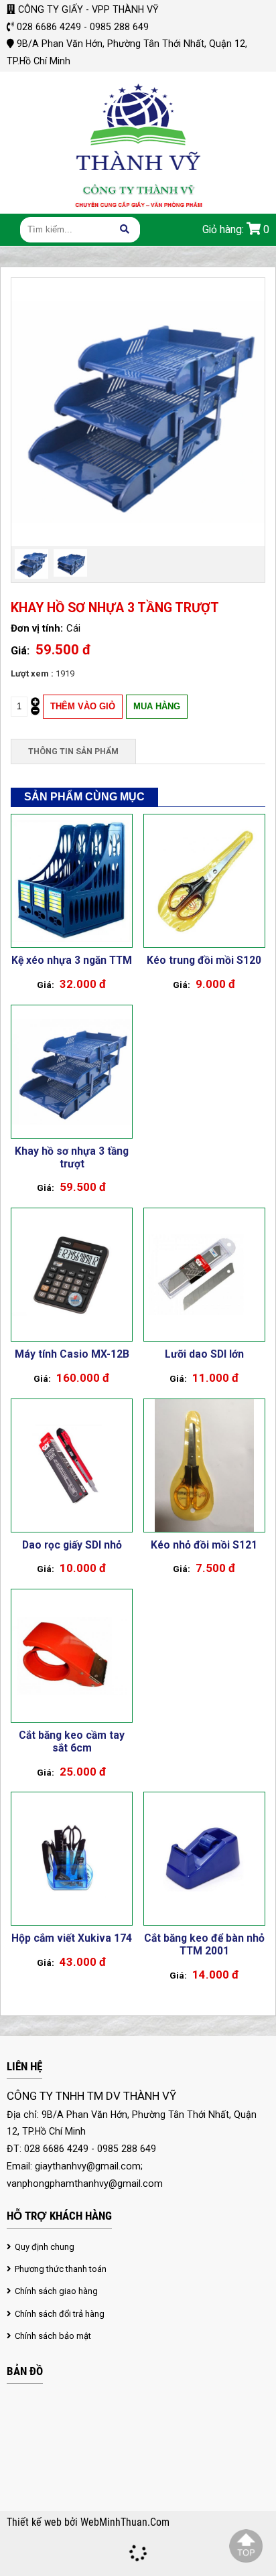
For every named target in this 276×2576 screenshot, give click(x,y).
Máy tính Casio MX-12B (72, 1354)
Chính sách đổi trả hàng (60, 2314)
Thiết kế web (36, 2522)
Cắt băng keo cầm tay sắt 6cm (72, 1741)
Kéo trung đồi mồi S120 (204, 960)
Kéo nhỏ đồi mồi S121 (204, 1545)
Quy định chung (45, 2247)
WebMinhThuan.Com (125, 2522)
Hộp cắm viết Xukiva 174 (72, 1938)
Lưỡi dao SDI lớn (204, 1354)
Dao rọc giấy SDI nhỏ (72, 1545)
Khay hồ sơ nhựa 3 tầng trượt (72, 1157)
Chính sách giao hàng (56, 2291)
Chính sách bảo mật (53, 2336)
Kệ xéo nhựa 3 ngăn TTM (72, 960)
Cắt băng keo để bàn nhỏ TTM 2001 (204, 1944)
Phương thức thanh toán (61, 2269)
